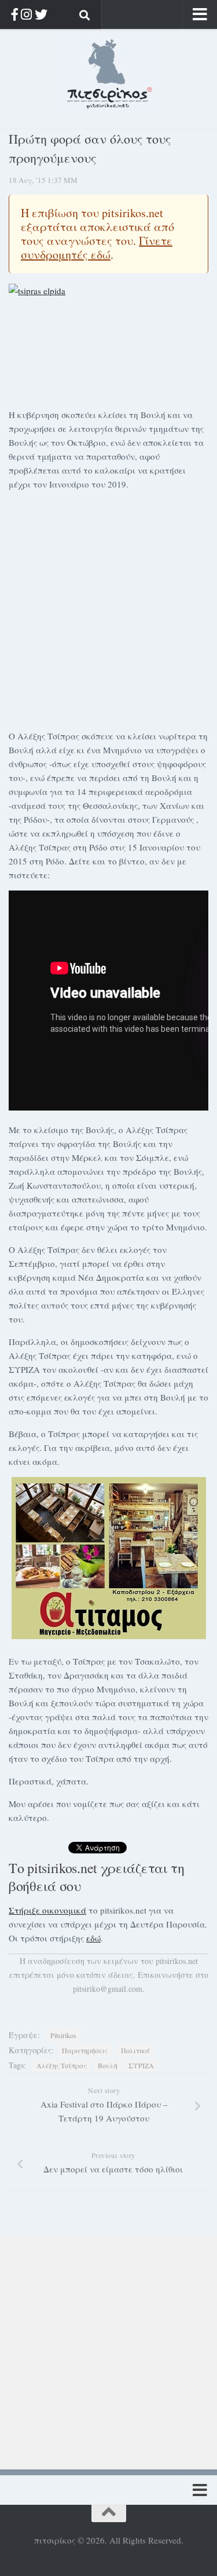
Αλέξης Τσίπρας (62, 2065)
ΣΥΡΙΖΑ (141, 2065)
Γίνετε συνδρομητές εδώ (97, 248)
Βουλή (108, 2065)
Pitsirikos (63, 2035)
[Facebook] (15, 14)
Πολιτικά (135, 2050)
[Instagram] (26, 14)
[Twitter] (41, 14)
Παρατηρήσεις (85, 2050)
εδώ (93, 1938)
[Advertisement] (108, 608)
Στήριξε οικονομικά (47, 1910)
